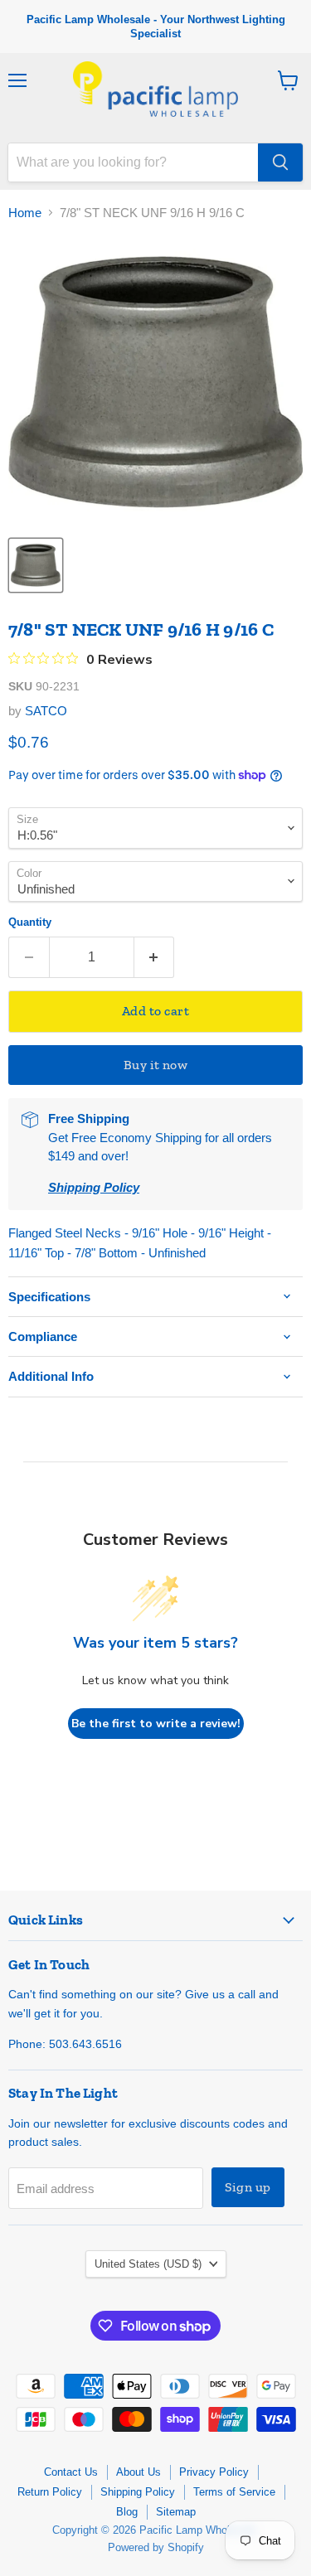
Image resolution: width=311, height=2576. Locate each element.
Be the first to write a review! (156, 1724)
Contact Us (71, 2472)
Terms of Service (234, 2492)
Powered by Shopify (156, 2547)
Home (25, 213)
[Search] (280, 162)
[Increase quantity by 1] (155, 957)
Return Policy (50, 2492)
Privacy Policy (214, 2472)
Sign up (248, 2187)
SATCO (46, 711)
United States (148, 2264)
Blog (127, 2512)
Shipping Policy (138, 2492)
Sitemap (176, 2512)
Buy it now (156, 1065)
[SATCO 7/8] (36, 565)
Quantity (30, 922)
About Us (138, 2472)
